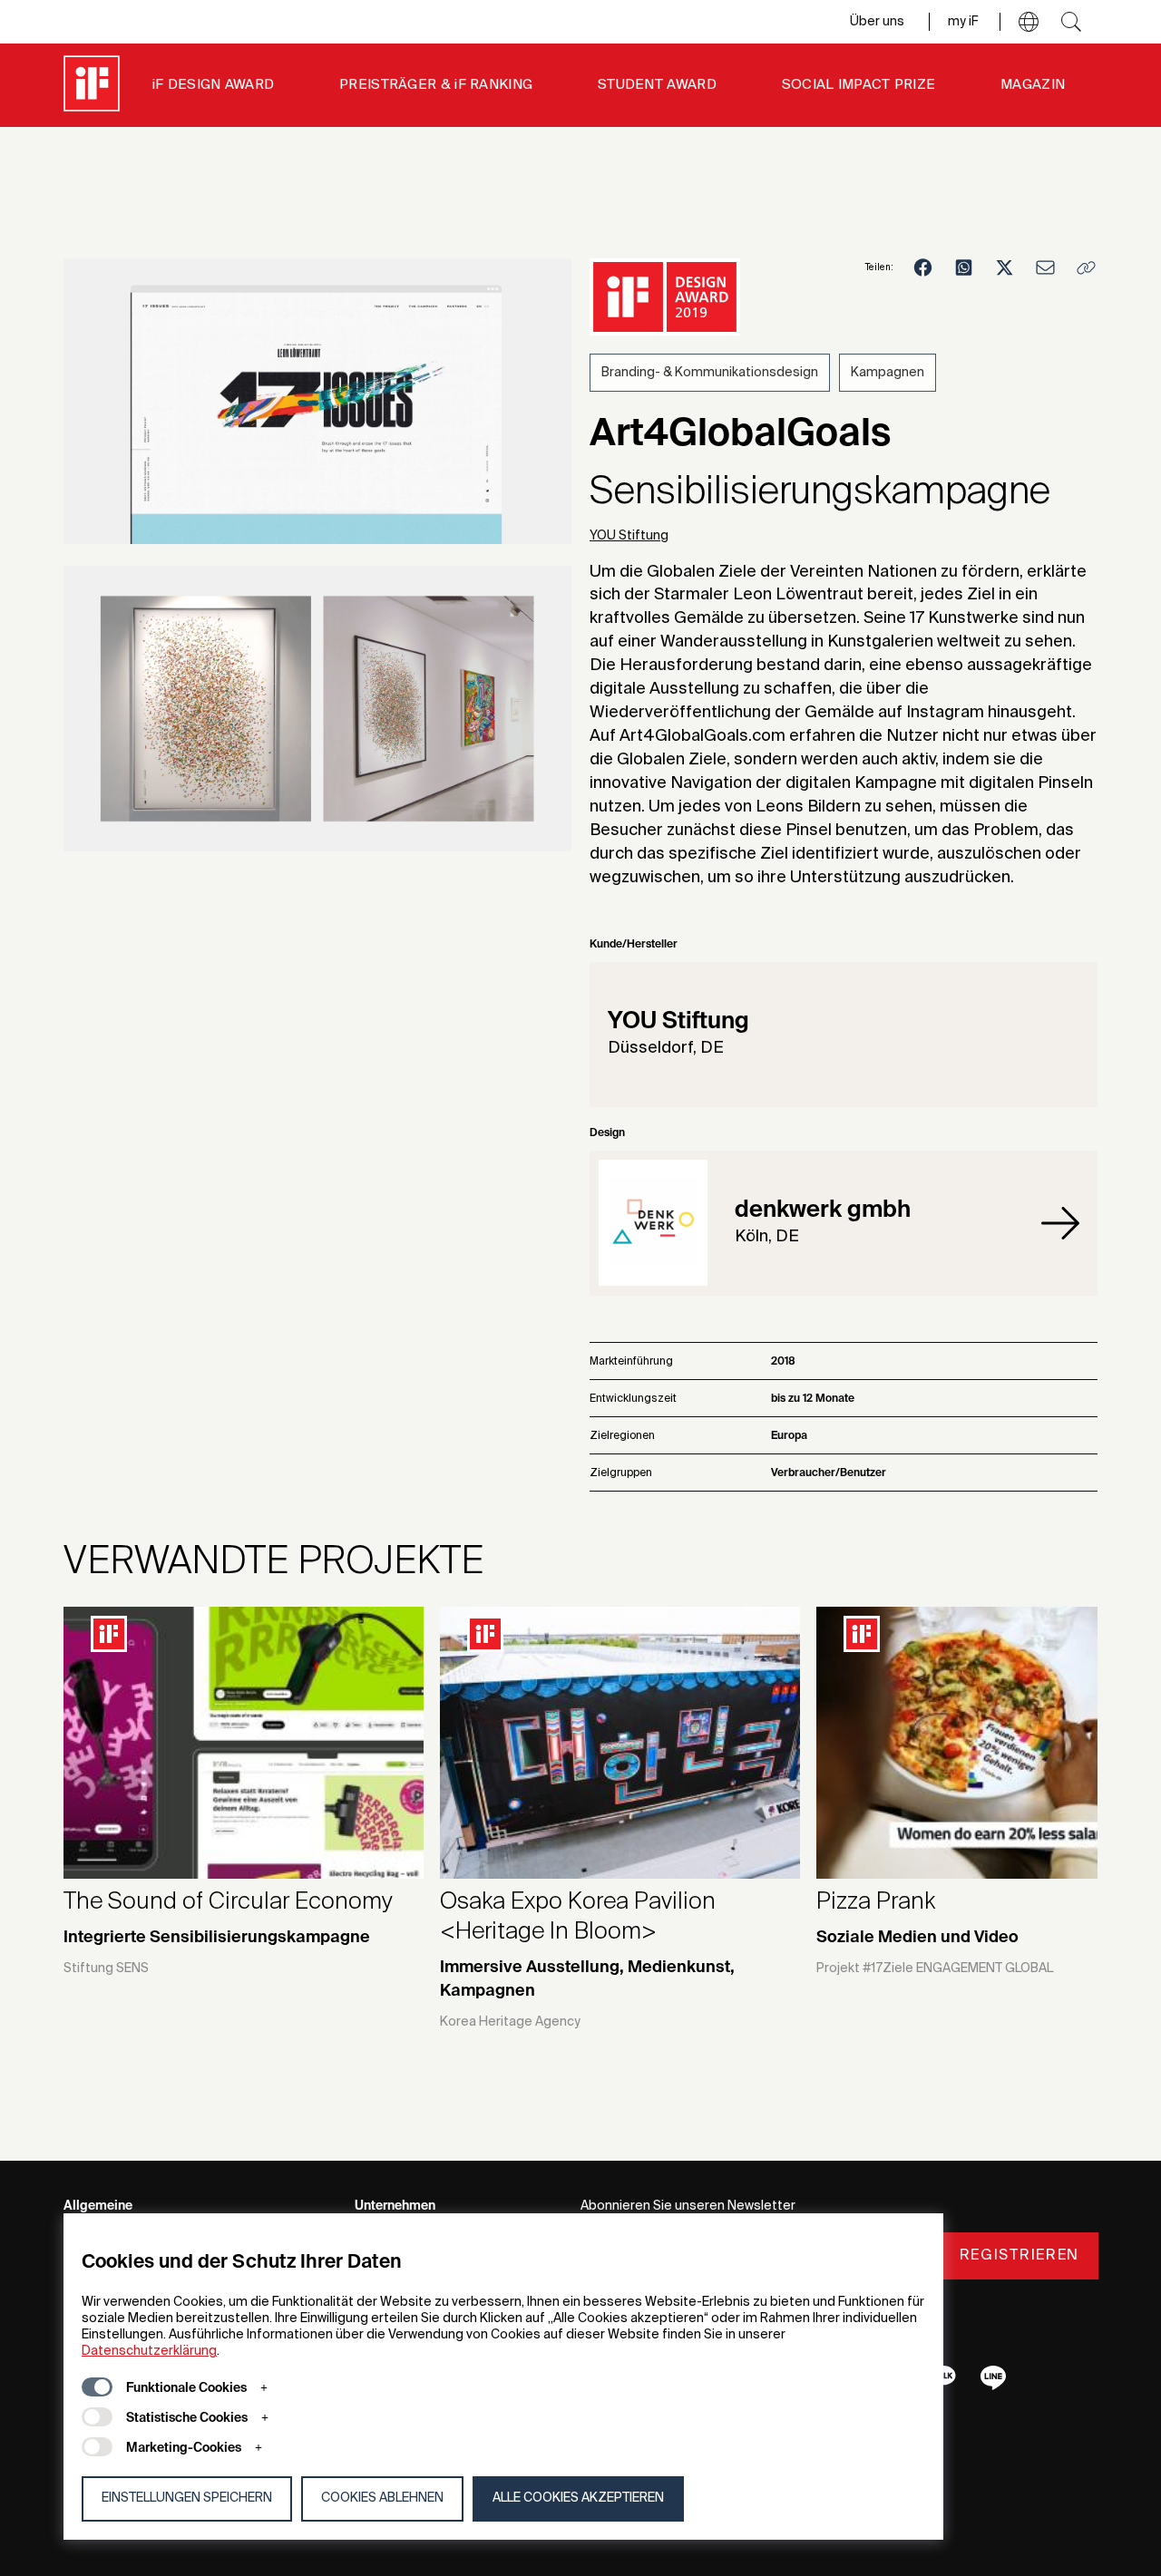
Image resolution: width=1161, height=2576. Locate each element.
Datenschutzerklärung (149, 2351)
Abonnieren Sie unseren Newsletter (688, 2206)
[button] (1029, 22)
